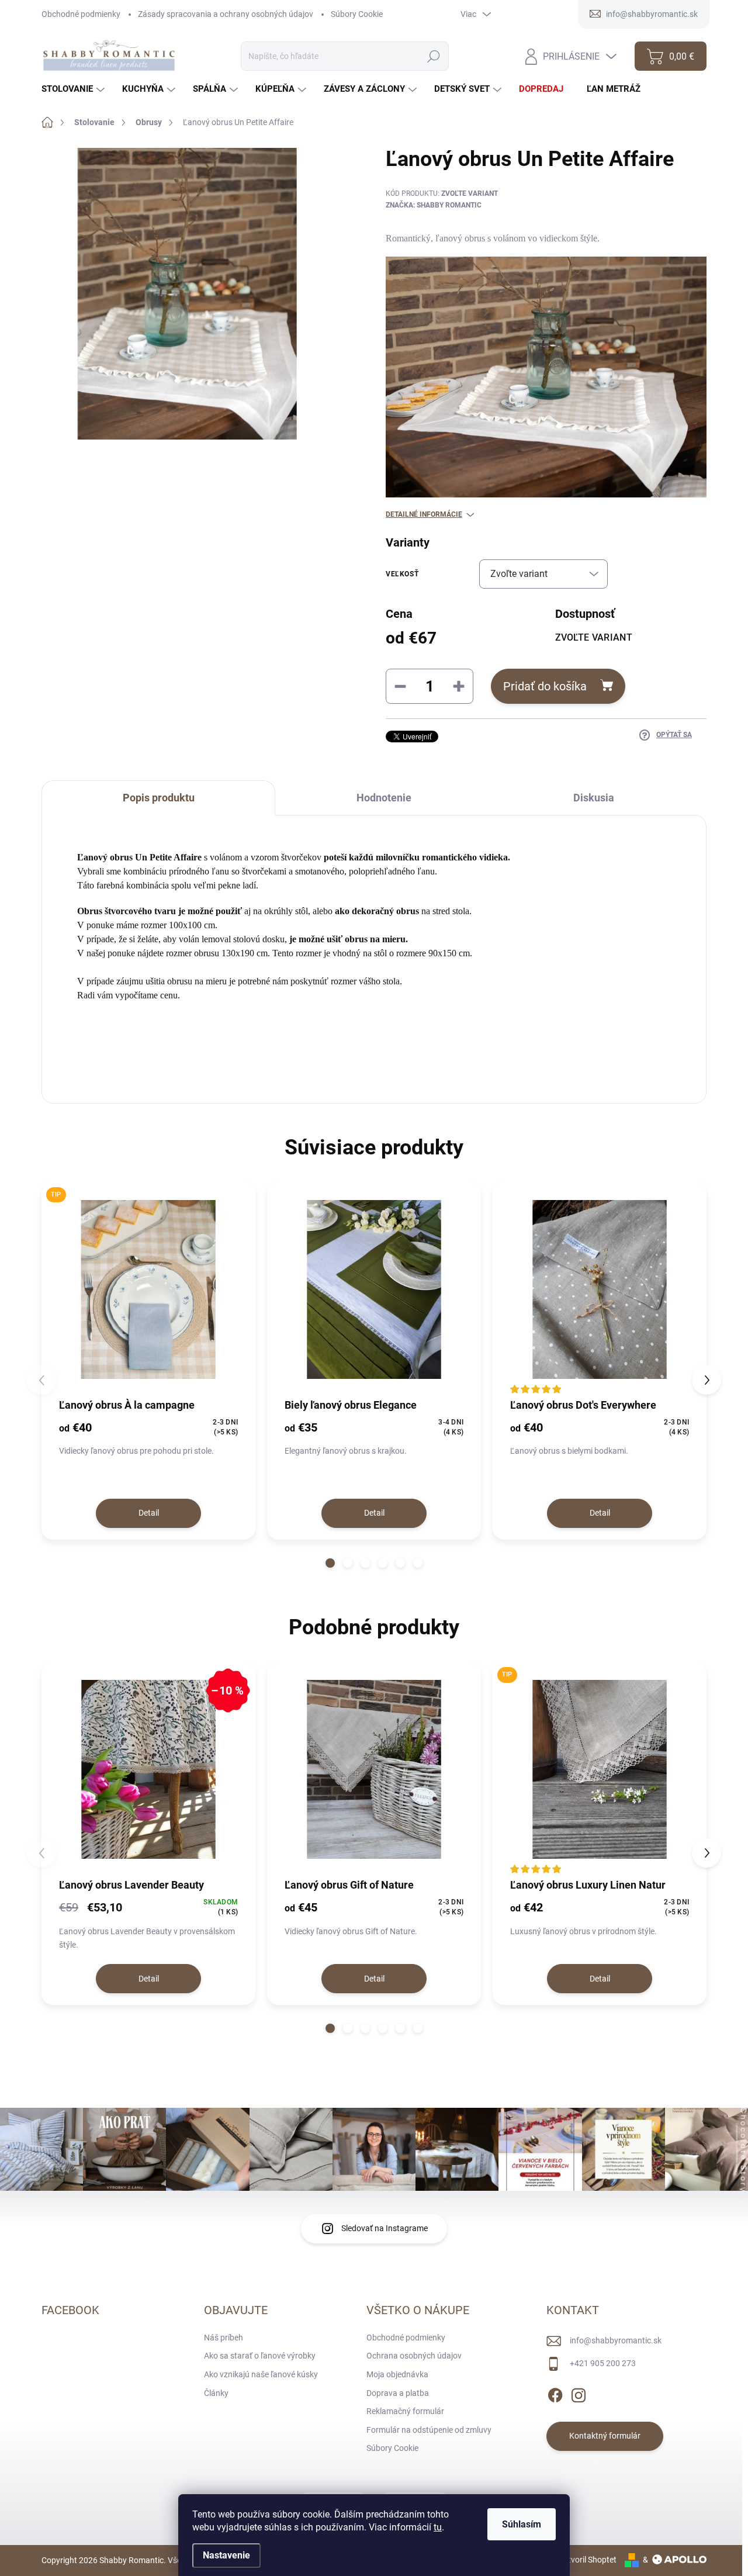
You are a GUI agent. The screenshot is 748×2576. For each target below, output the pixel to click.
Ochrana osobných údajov (414, 2356)
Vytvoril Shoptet (588, 2560)
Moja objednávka (397, 2374)
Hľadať (433, 56)
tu (438, 2527)
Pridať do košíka (545, 686)
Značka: (434, 205)
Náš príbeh (224, 2338)
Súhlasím (522, 2524)
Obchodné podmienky (81, 14)
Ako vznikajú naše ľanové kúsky (261, 2374)
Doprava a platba (398, 2393)
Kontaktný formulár (605, 2436)
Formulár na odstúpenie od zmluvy (429, 2430)
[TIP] (148, 1289)
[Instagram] (579, 2393)
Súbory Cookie (357, 14)
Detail (149, 1513)
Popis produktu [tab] (159, 798)
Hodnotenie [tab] (384, 798)
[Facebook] (555, 2393)
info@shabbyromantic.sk (616, 2340)
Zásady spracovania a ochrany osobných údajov (226, 14)
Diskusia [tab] (594, 798)
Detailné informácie (424, 514)
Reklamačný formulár (405, 2411)
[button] (330, 1563)
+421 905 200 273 (603, 2363)
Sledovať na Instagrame (385, 2228)
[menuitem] (75, 89)
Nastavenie (226, 2555)
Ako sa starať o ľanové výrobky (260, 2356)
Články (216, 2393)
